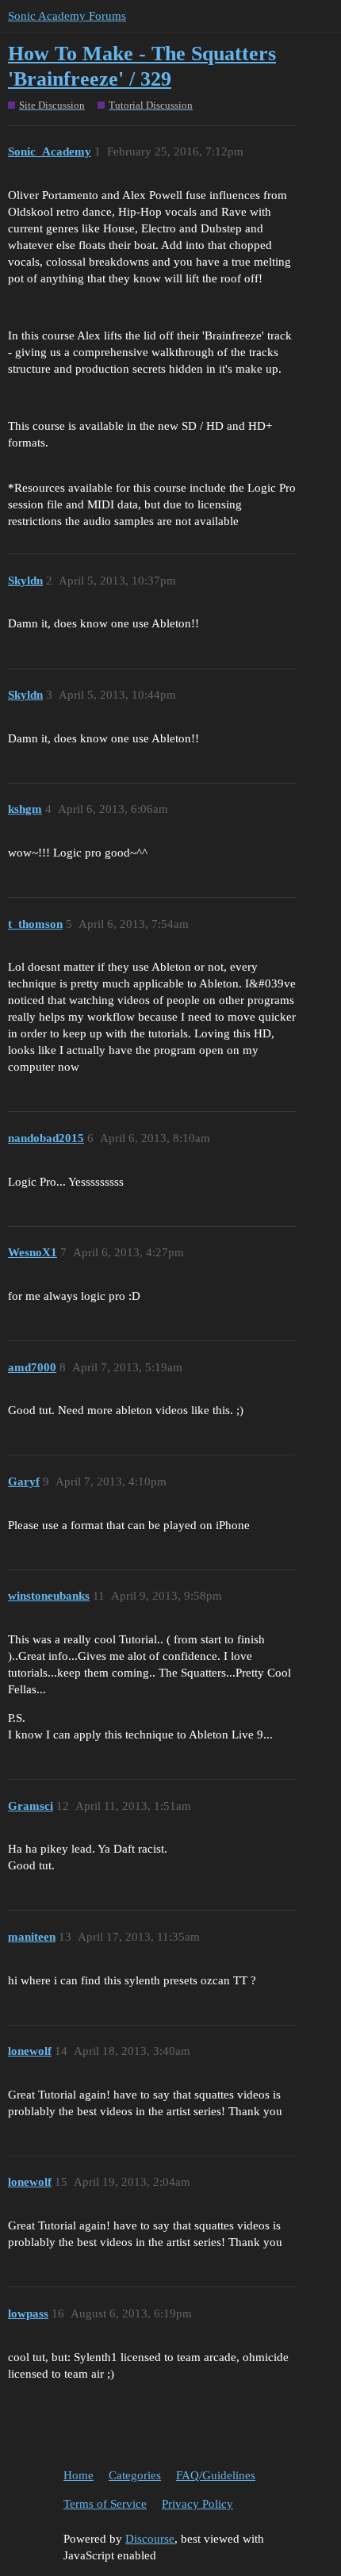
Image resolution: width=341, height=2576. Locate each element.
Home (79, 2475)
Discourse (150, 2539)
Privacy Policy (197, 2504)
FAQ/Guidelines (216, 2475)
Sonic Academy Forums (67, 16)
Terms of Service (105, 2504)
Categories (135, 2475)
